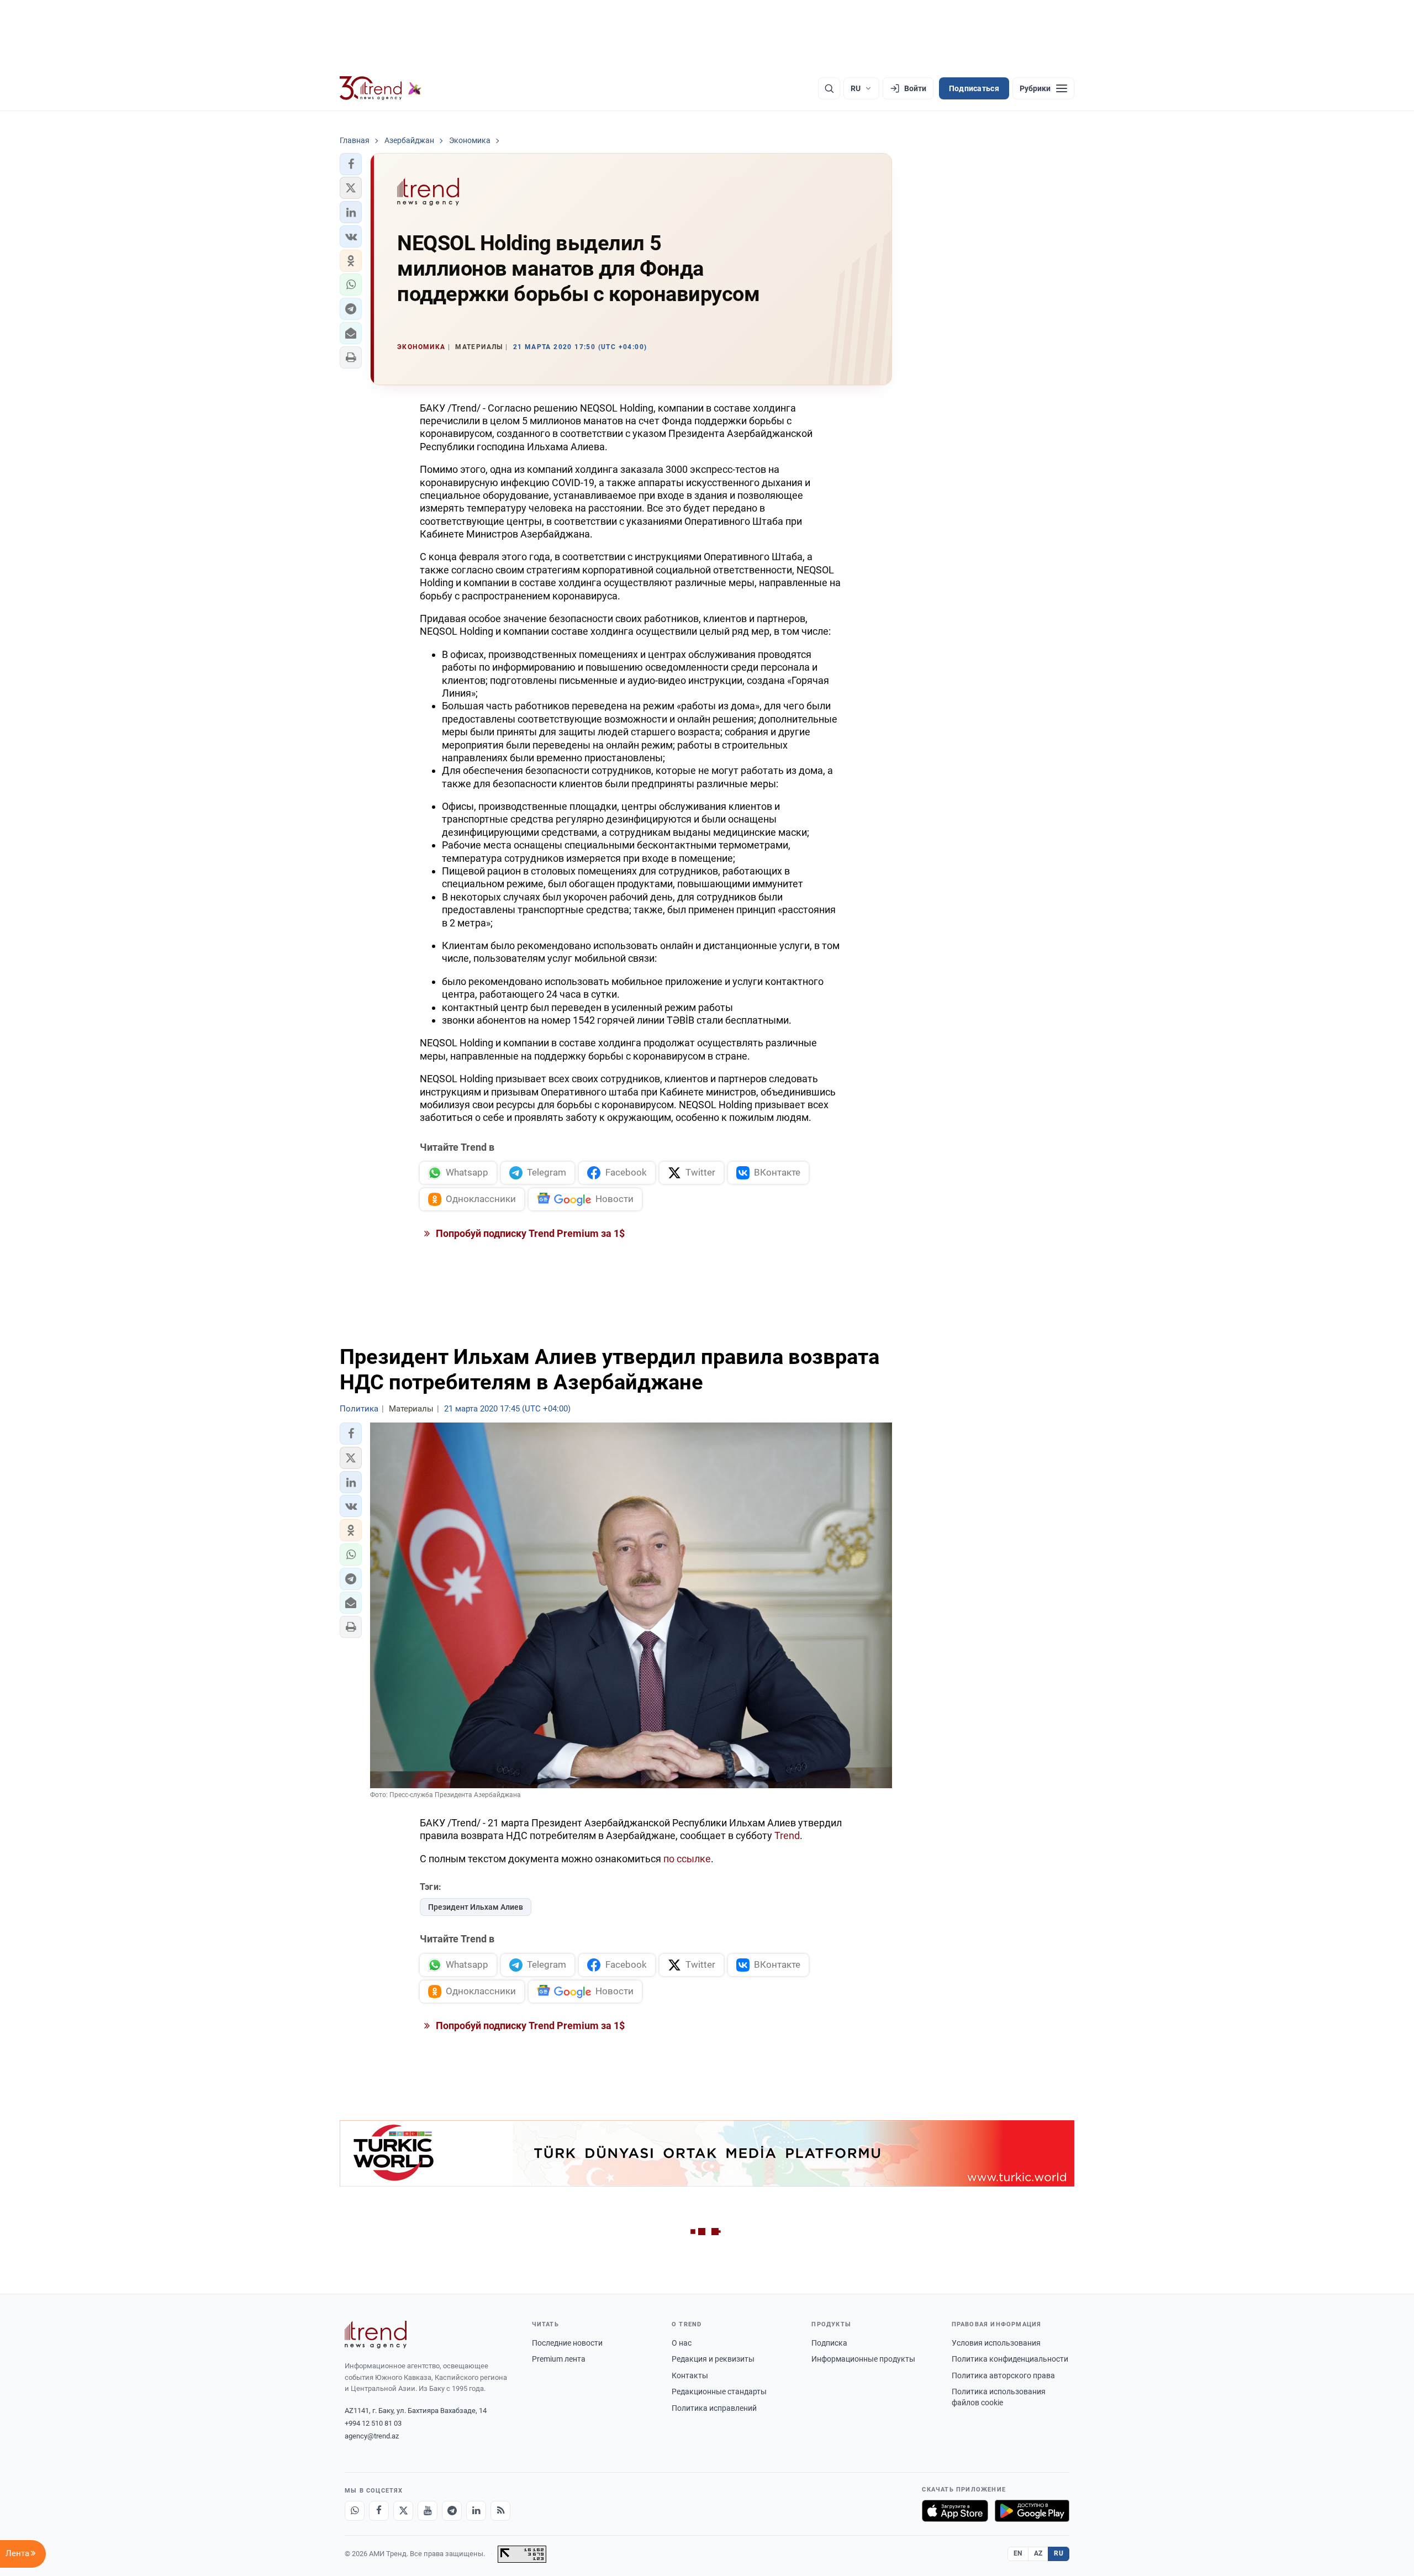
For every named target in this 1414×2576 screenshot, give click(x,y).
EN (1018, 2553)
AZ (1038, 2553)
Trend (787, 1835)
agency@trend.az (372, 2436)
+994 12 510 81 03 (373, 2423)
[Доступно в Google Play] (1032, 2511)
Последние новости (567, 2343)
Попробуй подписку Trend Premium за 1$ (529, 1233)
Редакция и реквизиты (713, 2359)
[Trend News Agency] (376, 2335)
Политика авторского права (1003, 2375)
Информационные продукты (863, 2359)
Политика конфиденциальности (1010, 2359)
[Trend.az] (381, 88)
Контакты (690, 2375)
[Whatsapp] (355, 2511)
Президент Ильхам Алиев (476, 1907)
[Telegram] (452, 2511)
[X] (403, 2511)
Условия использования (996, 2343)
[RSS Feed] (500, 2511)
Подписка (829, 2343)
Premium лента (559, 2359)
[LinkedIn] (476, 2511)
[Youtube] (428, 2511)
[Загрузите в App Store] (955, 2511)
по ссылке (687, 1859)
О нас (682, 2343)
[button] (351, 164)
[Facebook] (379, 2511)
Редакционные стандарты (719, 2391)
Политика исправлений (714, 2408)
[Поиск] (829, 88)
